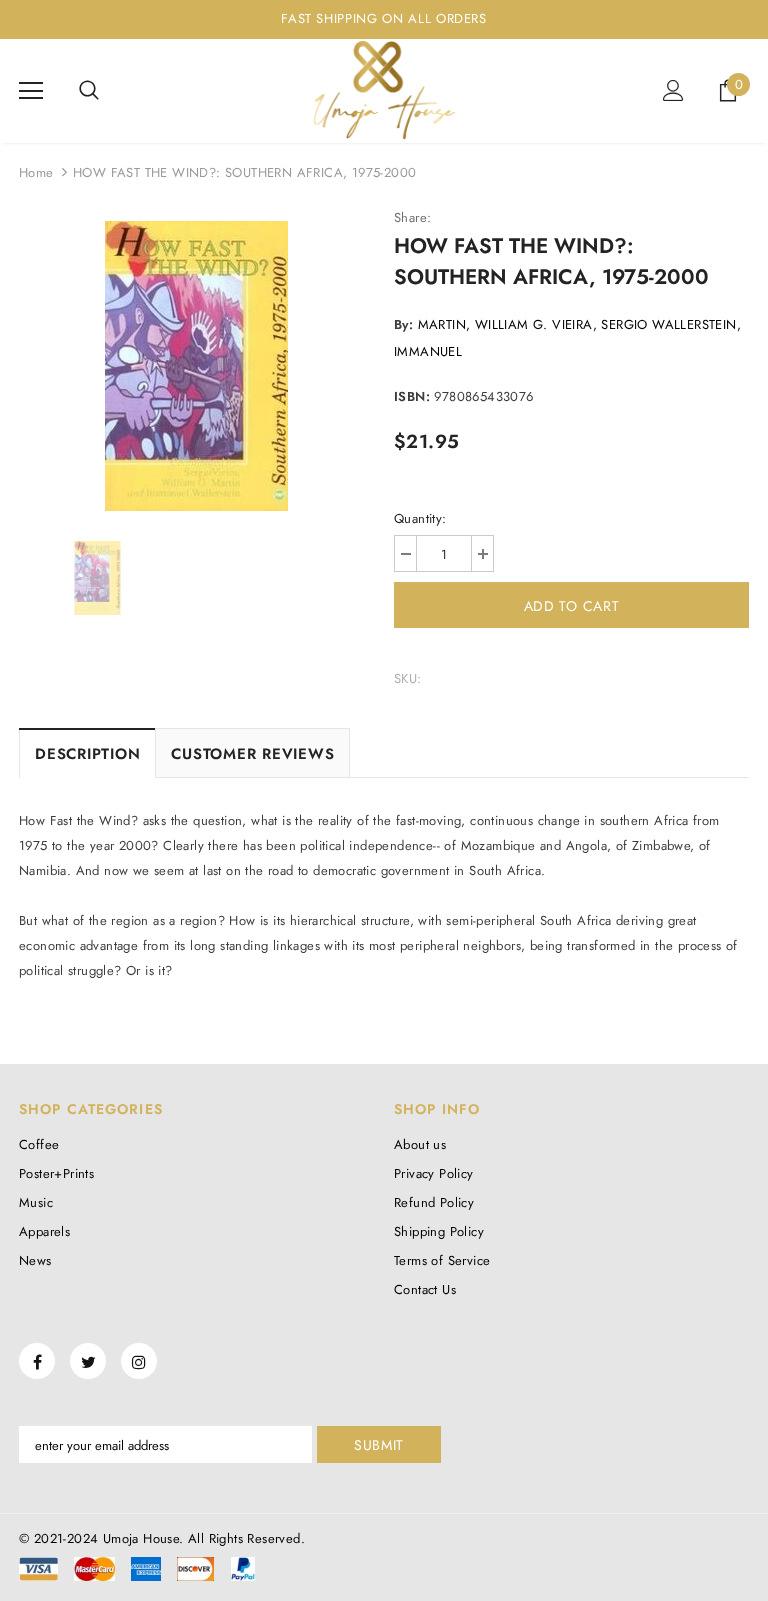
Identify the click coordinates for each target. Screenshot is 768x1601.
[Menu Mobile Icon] (31, 91)
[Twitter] (88, 1361)
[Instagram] (139, 1361)
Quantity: (420, 518)
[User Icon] (673, 90)
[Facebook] (37, 1361)
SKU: (408, 678)
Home (36, 172)
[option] (196, 366)
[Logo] (384, 90)
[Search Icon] (89, 91)
